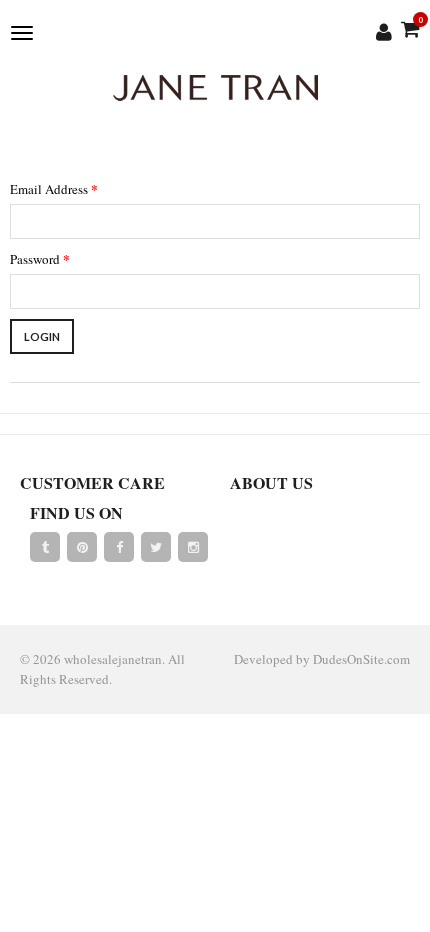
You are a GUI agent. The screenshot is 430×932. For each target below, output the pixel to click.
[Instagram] (193, 547)
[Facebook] (119, 547)
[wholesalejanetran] (215, 87)
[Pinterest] (82, 547)
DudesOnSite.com (361, 659)
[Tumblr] (45, 547)
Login (42, 336)
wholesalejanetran (113, 659)
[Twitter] (156, 547)
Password (40, 258)
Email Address (54, 188)
